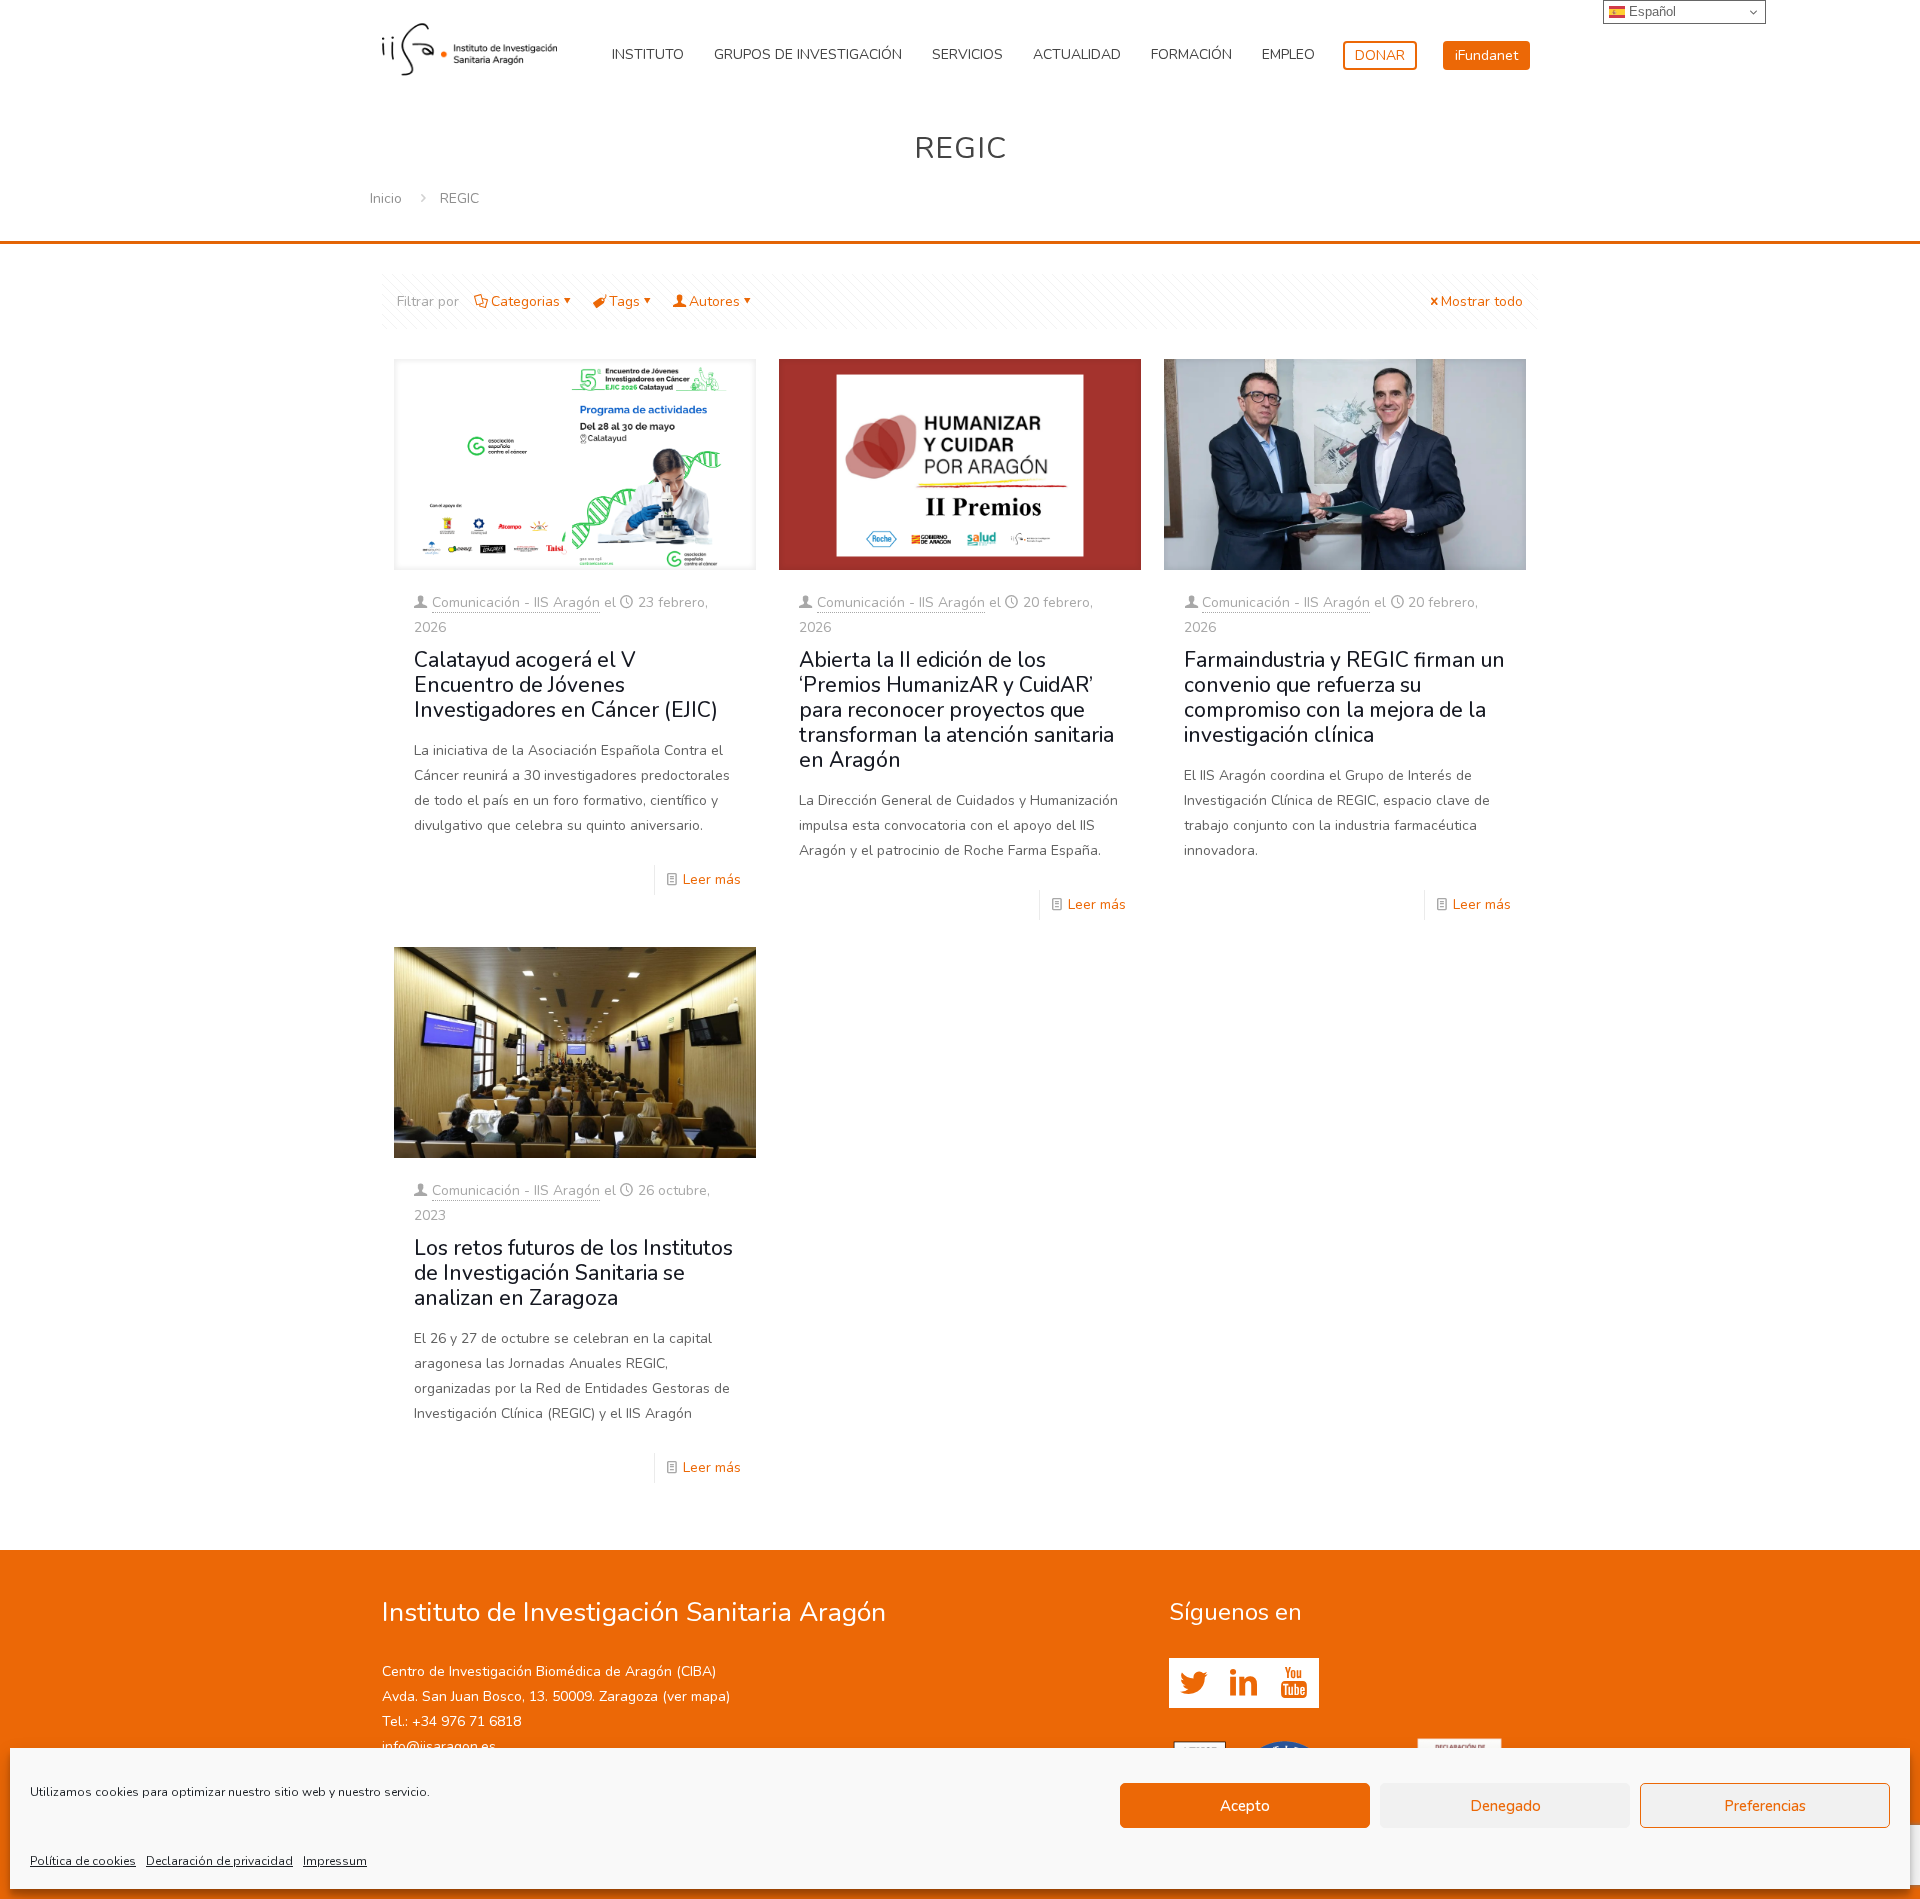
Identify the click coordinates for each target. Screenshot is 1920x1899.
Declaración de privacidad (219, 1861)
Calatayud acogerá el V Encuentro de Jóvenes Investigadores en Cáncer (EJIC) (566, 685)
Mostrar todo (1482, 301)
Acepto (1245, 1806)
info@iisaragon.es (439, 1746)
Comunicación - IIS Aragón (516, 602)
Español (1650, 11)
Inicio (386, 198)
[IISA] (469, 45)
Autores (714, 301)
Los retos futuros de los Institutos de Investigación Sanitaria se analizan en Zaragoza (573, 1273)
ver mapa (696, 1696)
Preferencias (1765, 1806)
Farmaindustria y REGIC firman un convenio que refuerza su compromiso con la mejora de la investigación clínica (1344, 697)
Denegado (1505, 1806)
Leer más (712, 879)
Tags (624, 301)
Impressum (335, 1861)
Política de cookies (83, 1861)
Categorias (525, 301)
